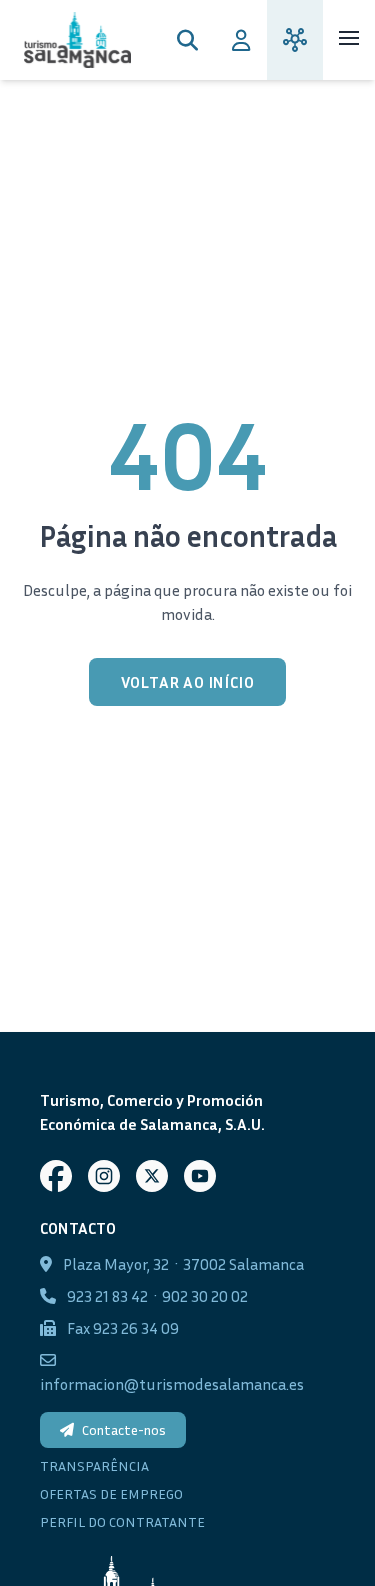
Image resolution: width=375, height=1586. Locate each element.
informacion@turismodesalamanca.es (172, 1384)
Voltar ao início (188, 682)
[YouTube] (200, 1176)
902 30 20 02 (205, 1296)
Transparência (94, 1465)
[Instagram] (104, 1176)
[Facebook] (56, 1176)
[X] (152, 1176)
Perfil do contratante (122, 1521)
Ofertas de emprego (111, 1493)
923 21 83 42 (107, 1296)
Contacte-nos (124, 1429)
